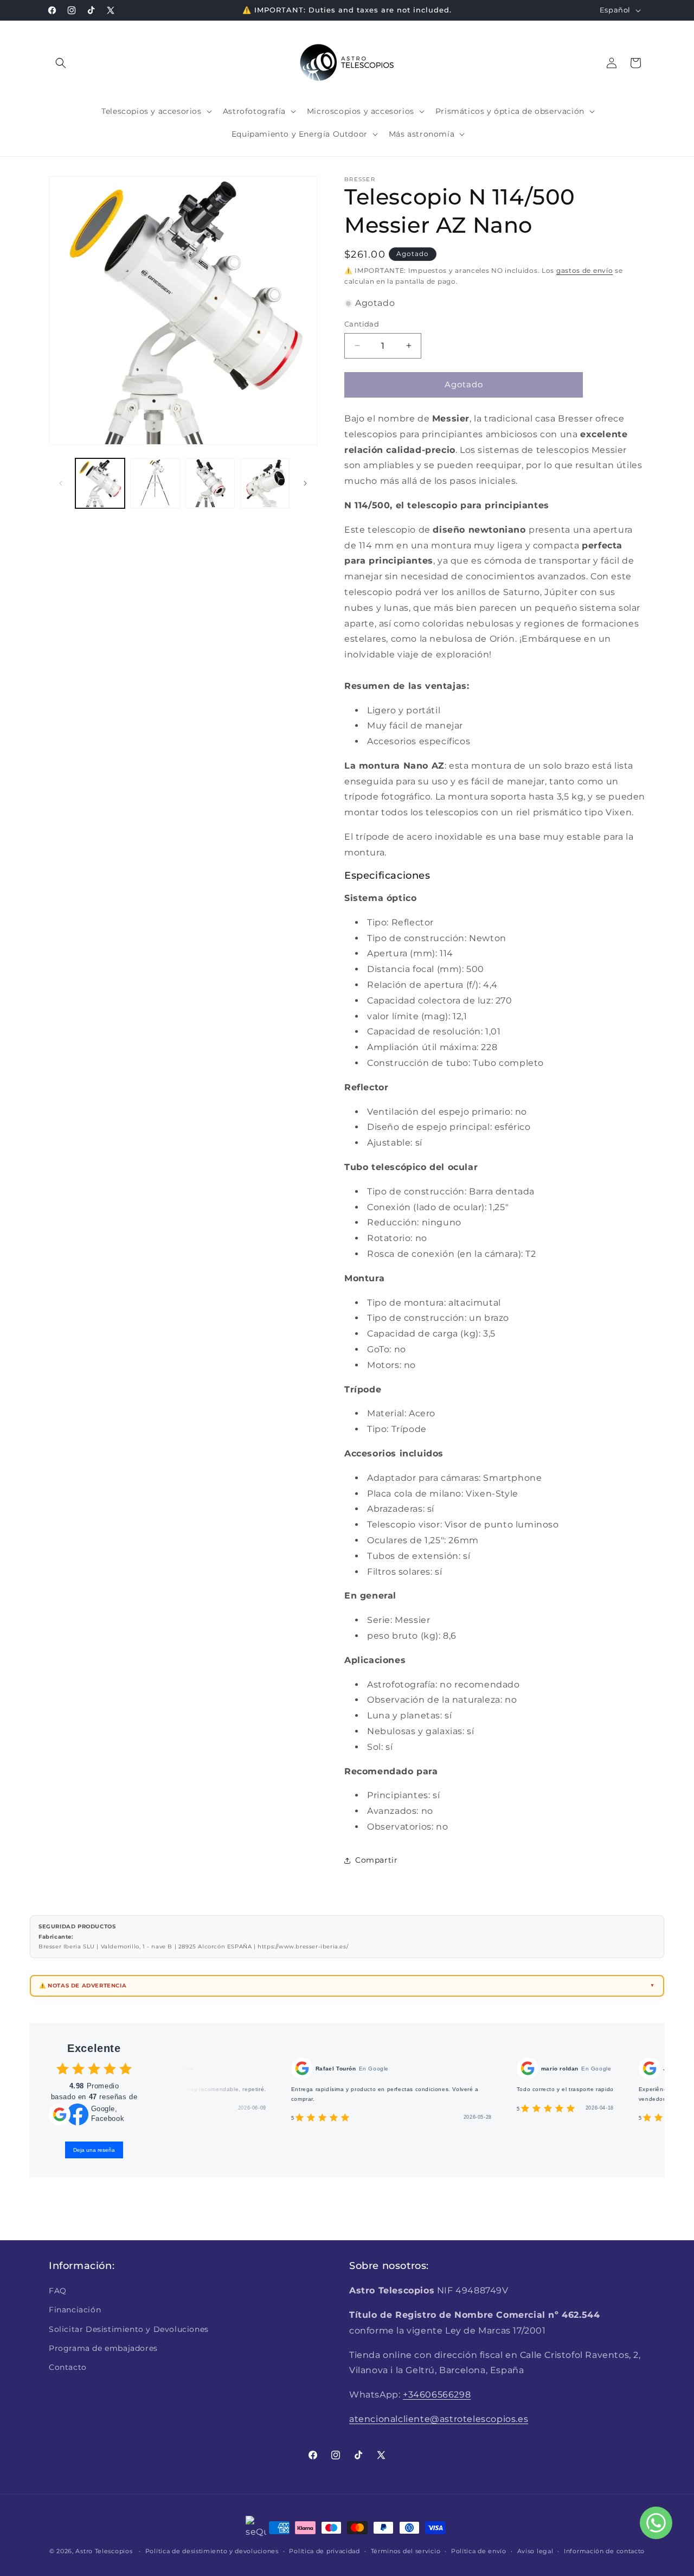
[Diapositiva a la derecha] (305, 483)
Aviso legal (535, 2551)
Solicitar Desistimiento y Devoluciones (129, 2329)
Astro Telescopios (104, 2551)
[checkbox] (63, 2069)
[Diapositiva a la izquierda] (61, 483)
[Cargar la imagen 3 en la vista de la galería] (210, 483)
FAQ (58, 2291)
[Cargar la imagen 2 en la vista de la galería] (155, 483)
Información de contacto (604, 2551)
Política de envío (479, 2551)
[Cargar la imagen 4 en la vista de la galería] (265, 483)
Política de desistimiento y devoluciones (212, 2551)
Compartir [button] (376, 1860)
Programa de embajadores (103, 2348)
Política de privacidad (324, 2551)
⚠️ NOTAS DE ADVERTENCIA (83, 1986)
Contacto (68, 2367)
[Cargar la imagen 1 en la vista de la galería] (100, 483)
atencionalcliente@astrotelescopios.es (439, 2419)
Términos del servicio (406, 2551)
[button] (61, 63)
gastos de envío (585, 270)
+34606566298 (437, 2395)
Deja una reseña (94, 2150)
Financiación (75, 2310)
